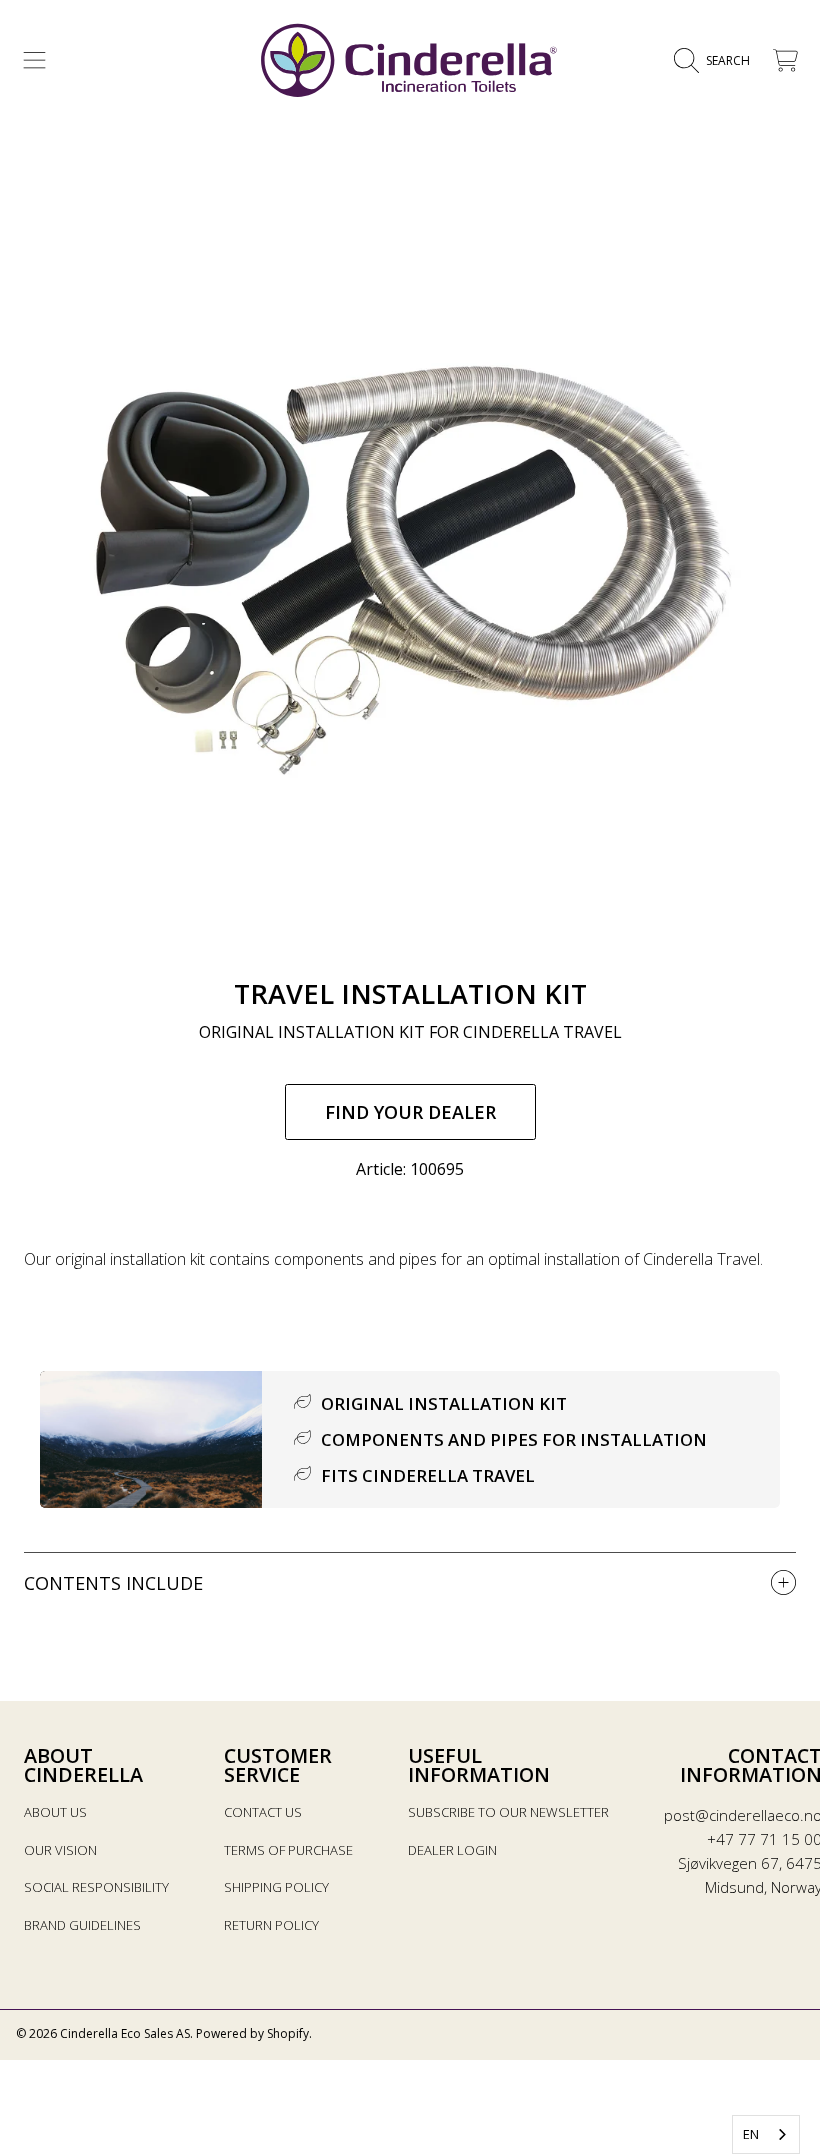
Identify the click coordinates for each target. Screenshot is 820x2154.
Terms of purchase (288, 1850)
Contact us (263, 1812)
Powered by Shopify (252, 2033)
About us (55, 1812)
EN (751, 2134)
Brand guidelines (82, 1925)
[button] (35, 61)
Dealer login (452, 1850)
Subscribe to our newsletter (508, 1812)
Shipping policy (276, 1887)
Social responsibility (96, 1887)
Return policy (271, 1925)
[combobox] (766, 2134)
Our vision (60, 1850)
